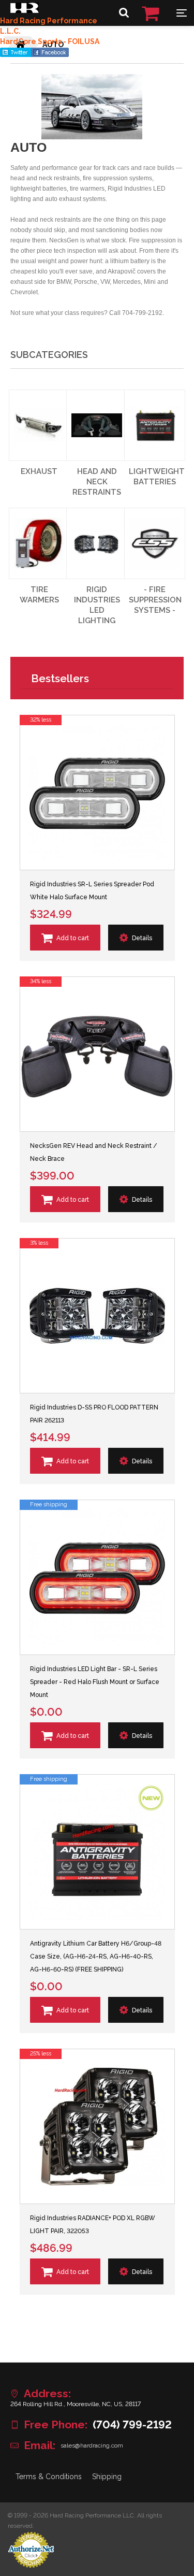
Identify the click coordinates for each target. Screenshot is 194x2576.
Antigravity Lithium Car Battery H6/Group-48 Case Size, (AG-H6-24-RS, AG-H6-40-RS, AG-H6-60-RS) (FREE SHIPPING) (96, 1956)
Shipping (107, 2477)
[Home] (25, 10)
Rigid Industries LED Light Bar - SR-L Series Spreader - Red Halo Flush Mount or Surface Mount (95, 1682)
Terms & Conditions (49, 2477)
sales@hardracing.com (92, 2445)
